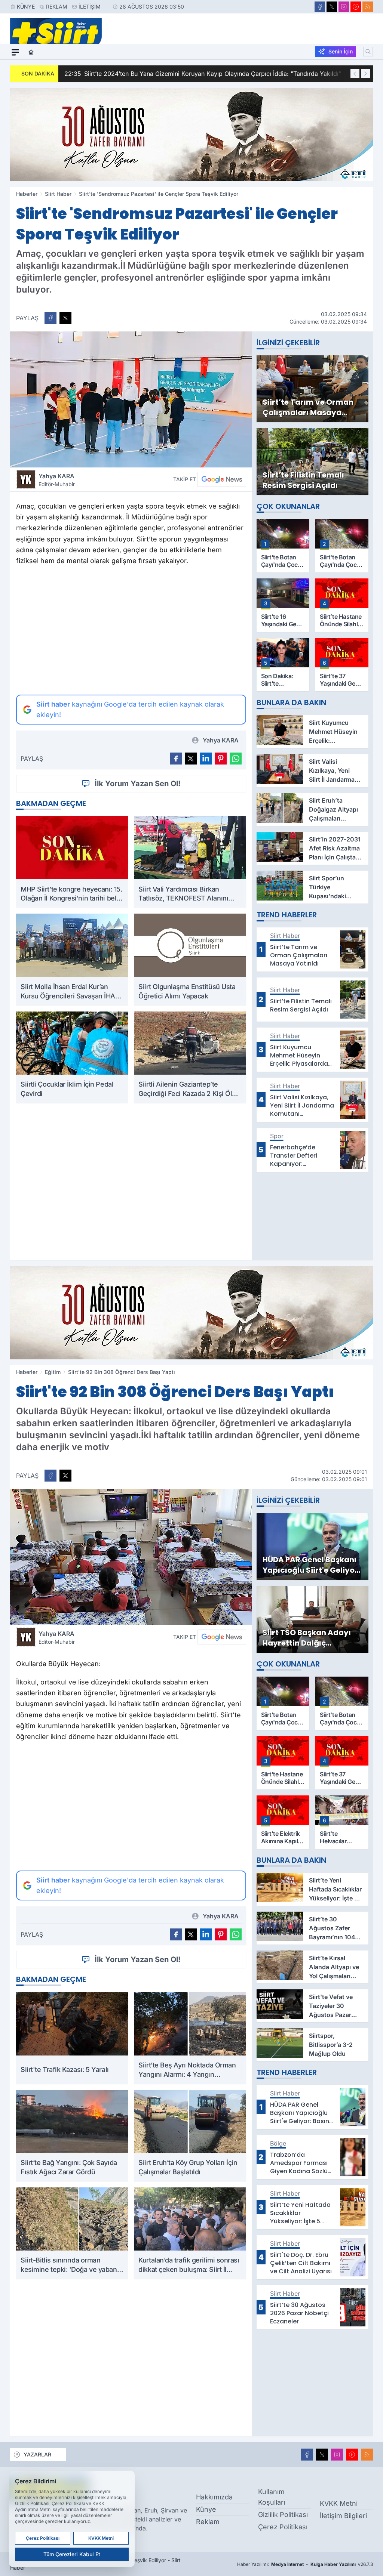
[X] (332, 7)
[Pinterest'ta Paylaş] (221, 759)
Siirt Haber (58, 194)
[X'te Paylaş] (65, 318)
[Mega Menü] (15, 52)
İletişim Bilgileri (343, 2516)
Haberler (27, 194)
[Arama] (368, 52)
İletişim (90, 7)
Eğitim (53, 1372)
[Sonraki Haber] (365, 74)
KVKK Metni (339, 2503)
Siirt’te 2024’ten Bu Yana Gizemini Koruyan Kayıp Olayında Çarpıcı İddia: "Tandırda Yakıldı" (203, 74)
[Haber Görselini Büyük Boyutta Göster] (131, 399)
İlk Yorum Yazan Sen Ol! (138, 784)
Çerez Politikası (283, 2527)
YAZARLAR (37, 2454)
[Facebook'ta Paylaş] (50, 318)
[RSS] (368, 7)
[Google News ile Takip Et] (222, 479)
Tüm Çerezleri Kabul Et (72, 2554)
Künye (26, 7)
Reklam (57, 7)
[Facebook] (320, 7)
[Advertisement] (131, 630)
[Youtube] (356, 7)
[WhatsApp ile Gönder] (236, 759)
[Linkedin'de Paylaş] (206, 759)
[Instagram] (344, 7)
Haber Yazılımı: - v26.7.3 (305, 2564)
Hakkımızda (214, 2497)
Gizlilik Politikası (283, 2515)
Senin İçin (341, 51)
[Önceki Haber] (355, 74)
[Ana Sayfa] (31, 52)
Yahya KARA (57, 480)
